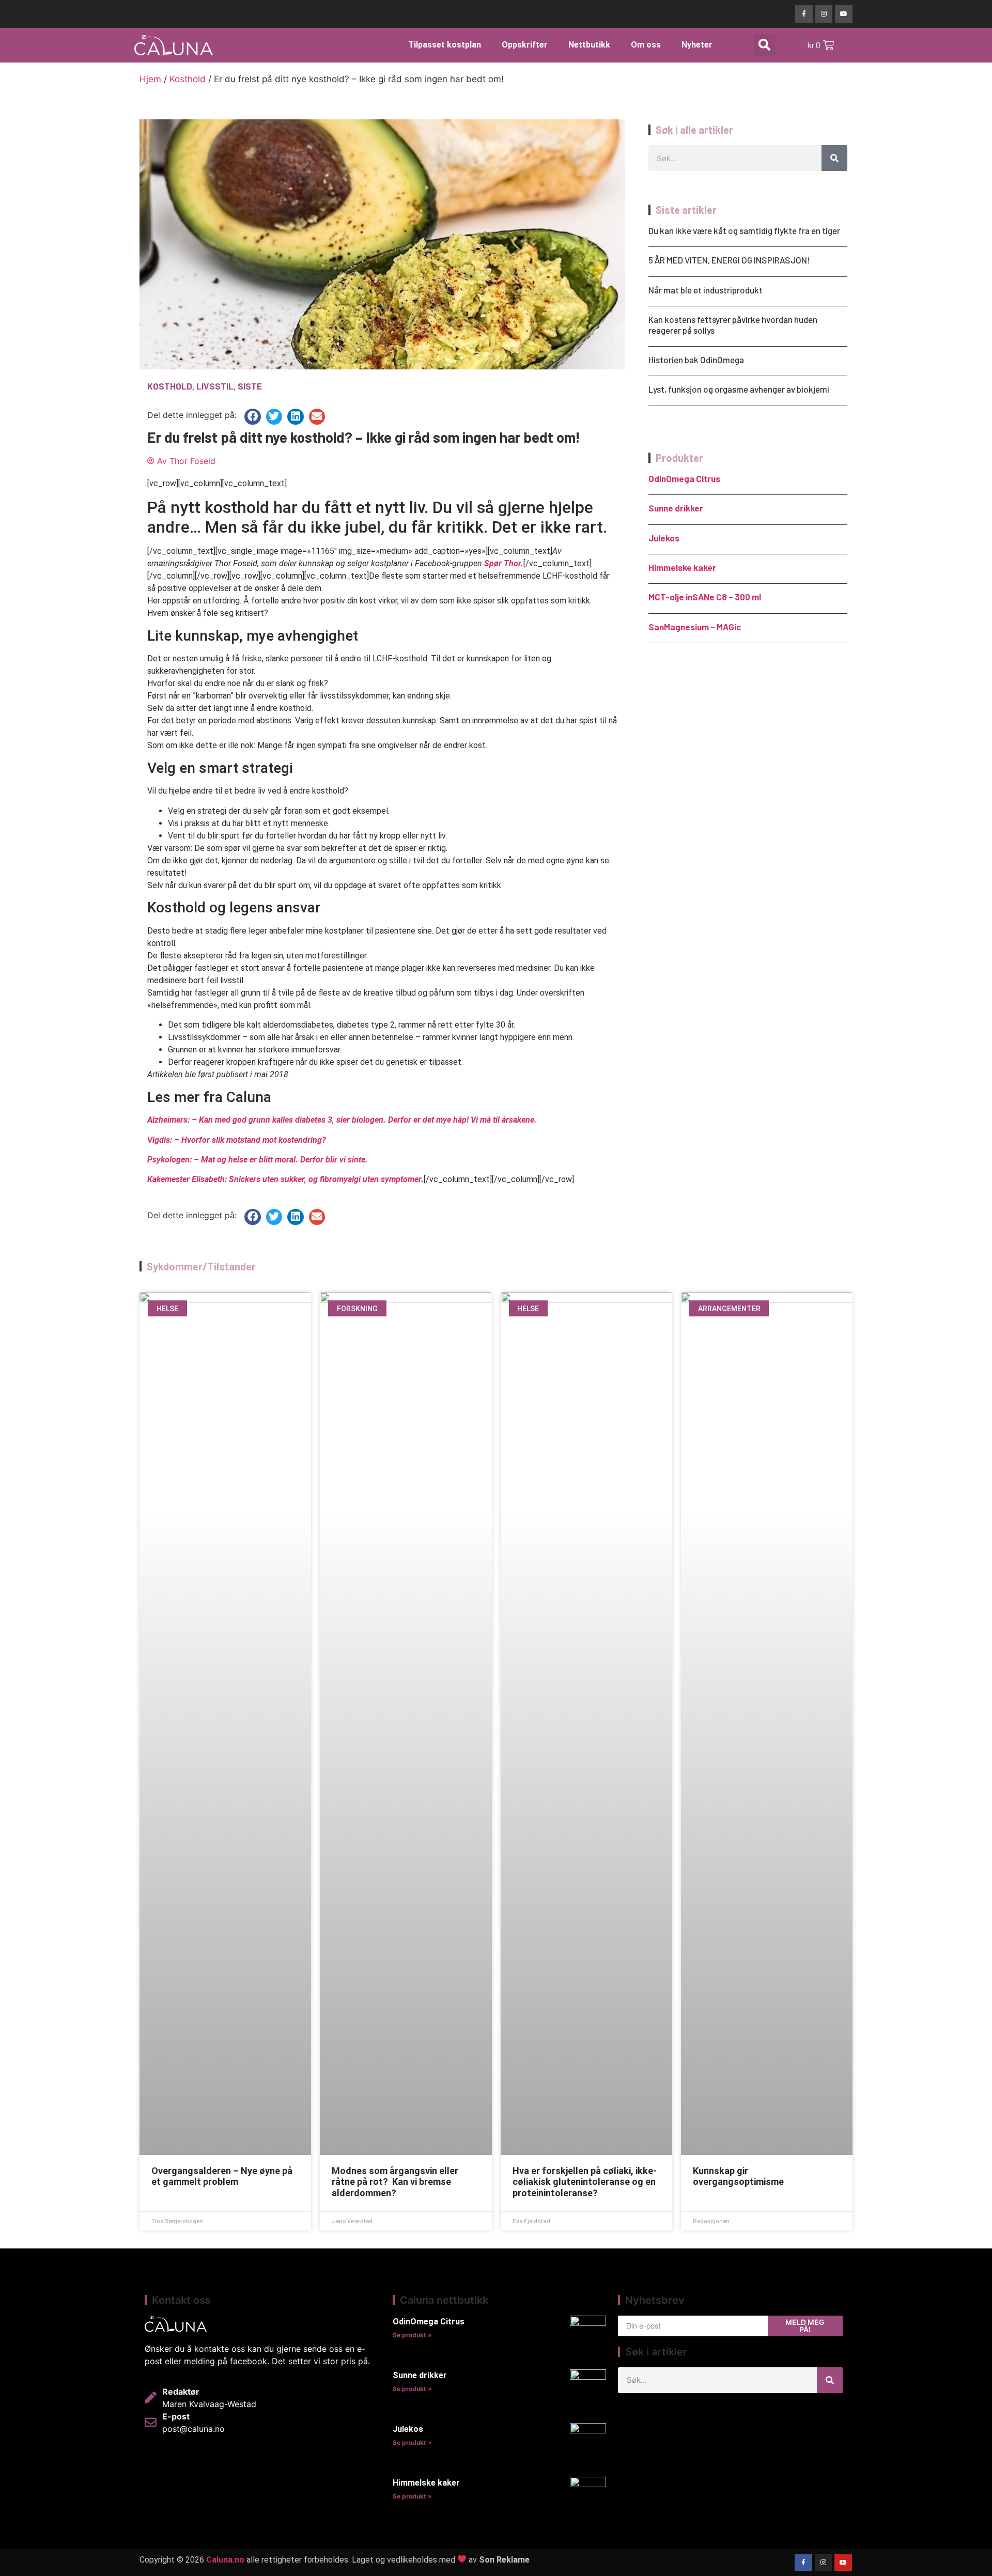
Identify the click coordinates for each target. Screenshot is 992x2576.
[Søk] (834, 158)
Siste (250, 386)
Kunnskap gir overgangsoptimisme (738, 2176)
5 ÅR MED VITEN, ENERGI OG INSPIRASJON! (729, 260)
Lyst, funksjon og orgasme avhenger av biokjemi (739, 389)
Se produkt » (412, 2335)
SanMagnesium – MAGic (695, 627)
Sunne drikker (676, 508)
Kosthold (188, 79)
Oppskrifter (525, 45)
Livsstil (215, 386)
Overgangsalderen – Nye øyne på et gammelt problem (222, 2176)
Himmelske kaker (682, 567)
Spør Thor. (504, 563)
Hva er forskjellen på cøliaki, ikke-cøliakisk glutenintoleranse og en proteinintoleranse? (585, 2182)
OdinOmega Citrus (684, 478)
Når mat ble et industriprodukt (706, 290)
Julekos (664, 538)
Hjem (150, 79)
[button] (765, 45)
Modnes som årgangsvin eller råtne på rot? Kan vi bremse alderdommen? (395, 2182)
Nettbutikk (589, 45)
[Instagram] (824, 14)
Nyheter (697, 45)
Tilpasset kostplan (445, 45)
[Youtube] (844, 14)
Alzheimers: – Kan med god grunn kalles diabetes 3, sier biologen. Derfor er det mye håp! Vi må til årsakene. (342, 1120)
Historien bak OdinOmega (696, 360)
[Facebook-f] (804, 14)
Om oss (646, 45)
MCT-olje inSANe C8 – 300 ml (705, 597)
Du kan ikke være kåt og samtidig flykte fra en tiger (744, 230)
